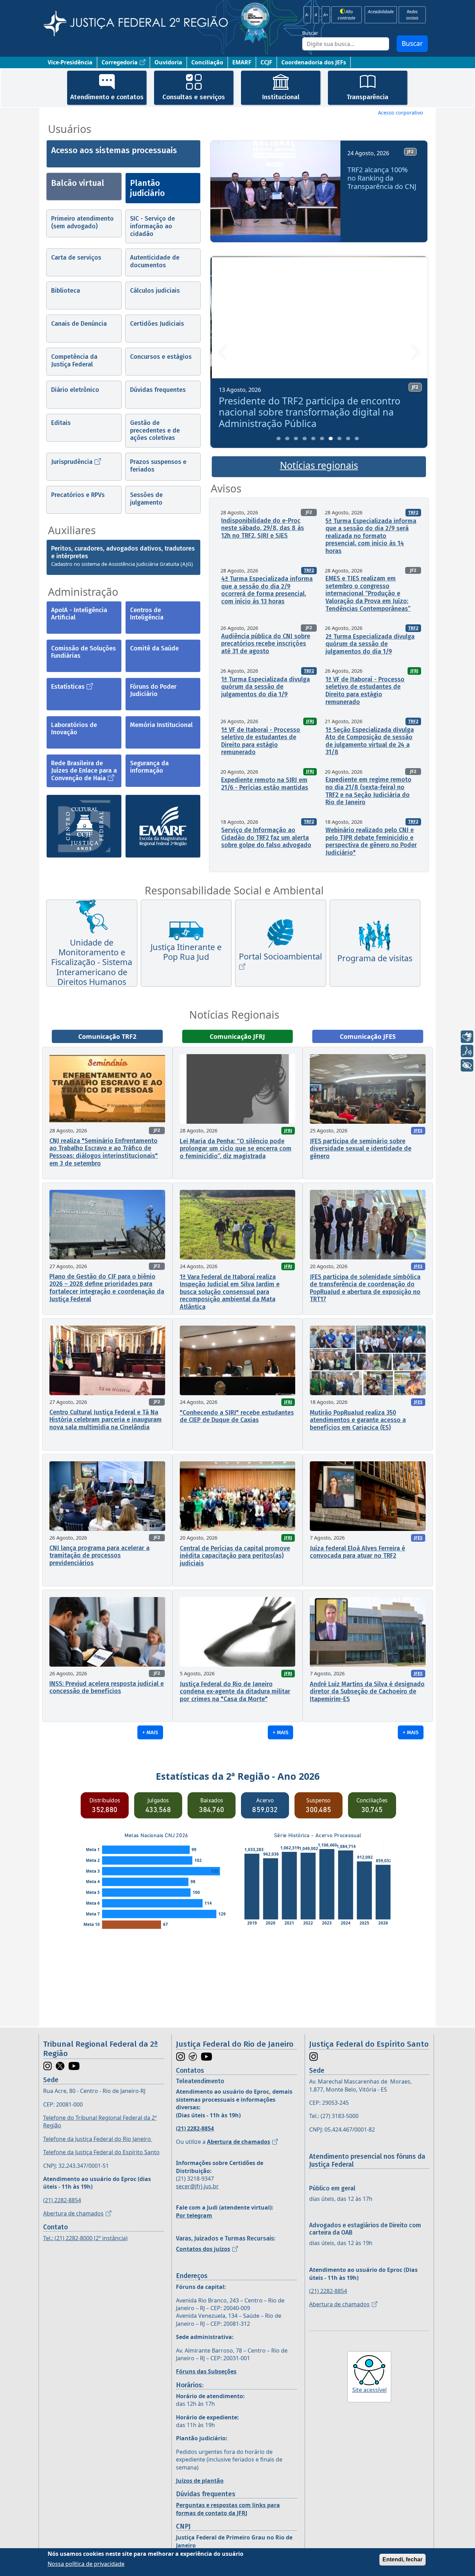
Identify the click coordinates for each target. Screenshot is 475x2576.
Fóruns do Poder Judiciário (153, 690)
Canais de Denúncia (79, 324)
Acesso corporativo (401, 113)
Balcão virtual (78, 183)
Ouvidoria (168, 62)
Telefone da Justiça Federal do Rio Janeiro (98, 2139)
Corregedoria (120, 62)
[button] (223, 194)
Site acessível (369, 2390)
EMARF (242, 62)
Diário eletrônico (75, 390)
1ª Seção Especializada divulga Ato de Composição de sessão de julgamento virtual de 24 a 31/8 (370, 741)
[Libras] (467, 1037)
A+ (326, 15)
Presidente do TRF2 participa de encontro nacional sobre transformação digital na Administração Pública (308, 412)
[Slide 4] (305, 438)
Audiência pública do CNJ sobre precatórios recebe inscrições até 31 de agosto (266, 644)
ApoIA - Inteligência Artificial (79, 614)
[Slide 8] (339, 438)
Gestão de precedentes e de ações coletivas (155, 430)
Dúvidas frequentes (158, 390)
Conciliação (207, 62)
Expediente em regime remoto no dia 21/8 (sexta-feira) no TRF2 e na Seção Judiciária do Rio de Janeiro (368, 791)
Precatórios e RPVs (78, 495)
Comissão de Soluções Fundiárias (83, 652)
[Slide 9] (348, 438)
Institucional (281, 97)
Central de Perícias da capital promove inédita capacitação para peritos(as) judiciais (235, 1556)
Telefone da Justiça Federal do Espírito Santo (101, 2152)
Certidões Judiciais (157, 324)
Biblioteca (66, 291)
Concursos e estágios (161, 357)
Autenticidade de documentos (155, 261)
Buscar (310, 33)
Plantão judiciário (147, 188)
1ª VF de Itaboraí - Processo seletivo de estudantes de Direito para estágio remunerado (365, 691)
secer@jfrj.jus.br (197, 2186)
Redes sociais (412, 15)
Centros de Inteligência (147, 614)
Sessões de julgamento (146, 499)
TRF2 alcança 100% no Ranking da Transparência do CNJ (382, 178)
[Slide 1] (279, 438)
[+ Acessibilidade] (467, 1065)
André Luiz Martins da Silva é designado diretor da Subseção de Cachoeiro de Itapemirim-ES (367, 1692)
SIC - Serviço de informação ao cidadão (152, 226)
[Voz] (467, 1051)
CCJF (266, 62)
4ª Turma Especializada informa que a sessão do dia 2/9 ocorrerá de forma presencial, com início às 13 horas (267, 590)
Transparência (368, 97)
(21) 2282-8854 (62, 2200)
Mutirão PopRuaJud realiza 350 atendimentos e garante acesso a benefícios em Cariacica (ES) (358, 1420)
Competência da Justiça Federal (74, 361)
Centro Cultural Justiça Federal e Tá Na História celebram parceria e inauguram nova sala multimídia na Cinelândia (106, 1420)
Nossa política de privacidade (86, 2563)
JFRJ (414, 671)
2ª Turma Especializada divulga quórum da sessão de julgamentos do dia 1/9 (370, 644)
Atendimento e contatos (107, 97)
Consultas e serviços (194, 97)
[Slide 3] (296, 438)
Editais (61, 423)
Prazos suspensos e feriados (158, 466)
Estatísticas (68, 687)
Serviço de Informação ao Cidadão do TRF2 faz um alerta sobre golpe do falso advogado (266, 837)
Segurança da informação (149, 767)
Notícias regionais (319, 465)
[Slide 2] (287, 438)
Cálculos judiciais (155, 291)
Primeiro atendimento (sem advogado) (82, 222)
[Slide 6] (322, 438)
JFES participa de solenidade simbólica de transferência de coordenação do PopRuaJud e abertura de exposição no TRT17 (365, 1288)
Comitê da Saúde (154, 648)
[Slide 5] (313, 438)
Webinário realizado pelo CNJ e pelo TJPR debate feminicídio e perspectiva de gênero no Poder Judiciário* (371, 841)
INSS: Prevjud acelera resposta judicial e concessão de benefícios (107, 1688)
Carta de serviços (76, 258)
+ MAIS (150, 1732)
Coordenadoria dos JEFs (314, 62)
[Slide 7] (331, 438)
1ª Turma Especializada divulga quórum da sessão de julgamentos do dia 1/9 (265, 687)
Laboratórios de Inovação (74, 729)
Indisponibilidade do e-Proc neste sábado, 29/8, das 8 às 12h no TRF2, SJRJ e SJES (263, 528)
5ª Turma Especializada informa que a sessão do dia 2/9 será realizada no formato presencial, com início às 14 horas (371, 536)
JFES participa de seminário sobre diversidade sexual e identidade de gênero (361, 1149)
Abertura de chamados (73, 2213)
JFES (418, 1131)
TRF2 (413, 512)
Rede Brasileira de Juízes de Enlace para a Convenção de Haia (84, 771)
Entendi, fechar (402, 2559)
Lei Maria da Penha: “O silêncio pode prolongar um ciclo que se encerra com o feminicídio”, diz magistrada (236, 1149)
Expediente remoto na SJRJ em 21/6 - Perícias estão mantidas (265, 784)
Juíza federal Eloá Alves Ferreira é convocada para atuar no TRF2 (357, 1552)
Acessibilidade (381, 11)
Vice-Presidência (70, 62)
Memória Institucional (161, 725)
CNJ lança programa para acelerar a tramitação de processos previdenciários (99, 1555)
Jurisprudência (72, 462)
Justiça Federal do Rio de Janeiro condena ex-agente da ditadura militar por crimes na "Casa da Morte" (235, 1692)
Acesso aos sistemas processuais (114, 150)
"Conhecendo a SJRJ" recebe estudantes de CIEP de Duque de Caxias (237, 1416)
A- (307, 15)
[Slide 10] (357, 438)
